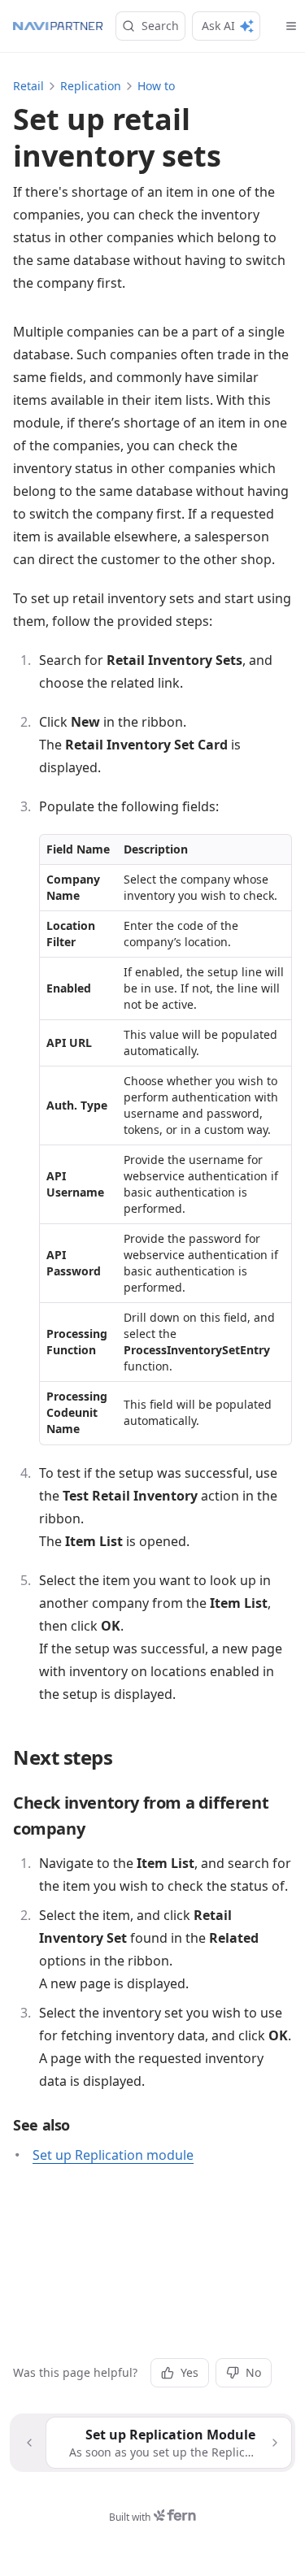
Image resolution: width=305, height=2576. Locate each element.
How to (156, 86)
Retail (28, 86)
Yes (190, 2372)
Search (160, 26)
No (253, 2372)
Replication (91, 86)
